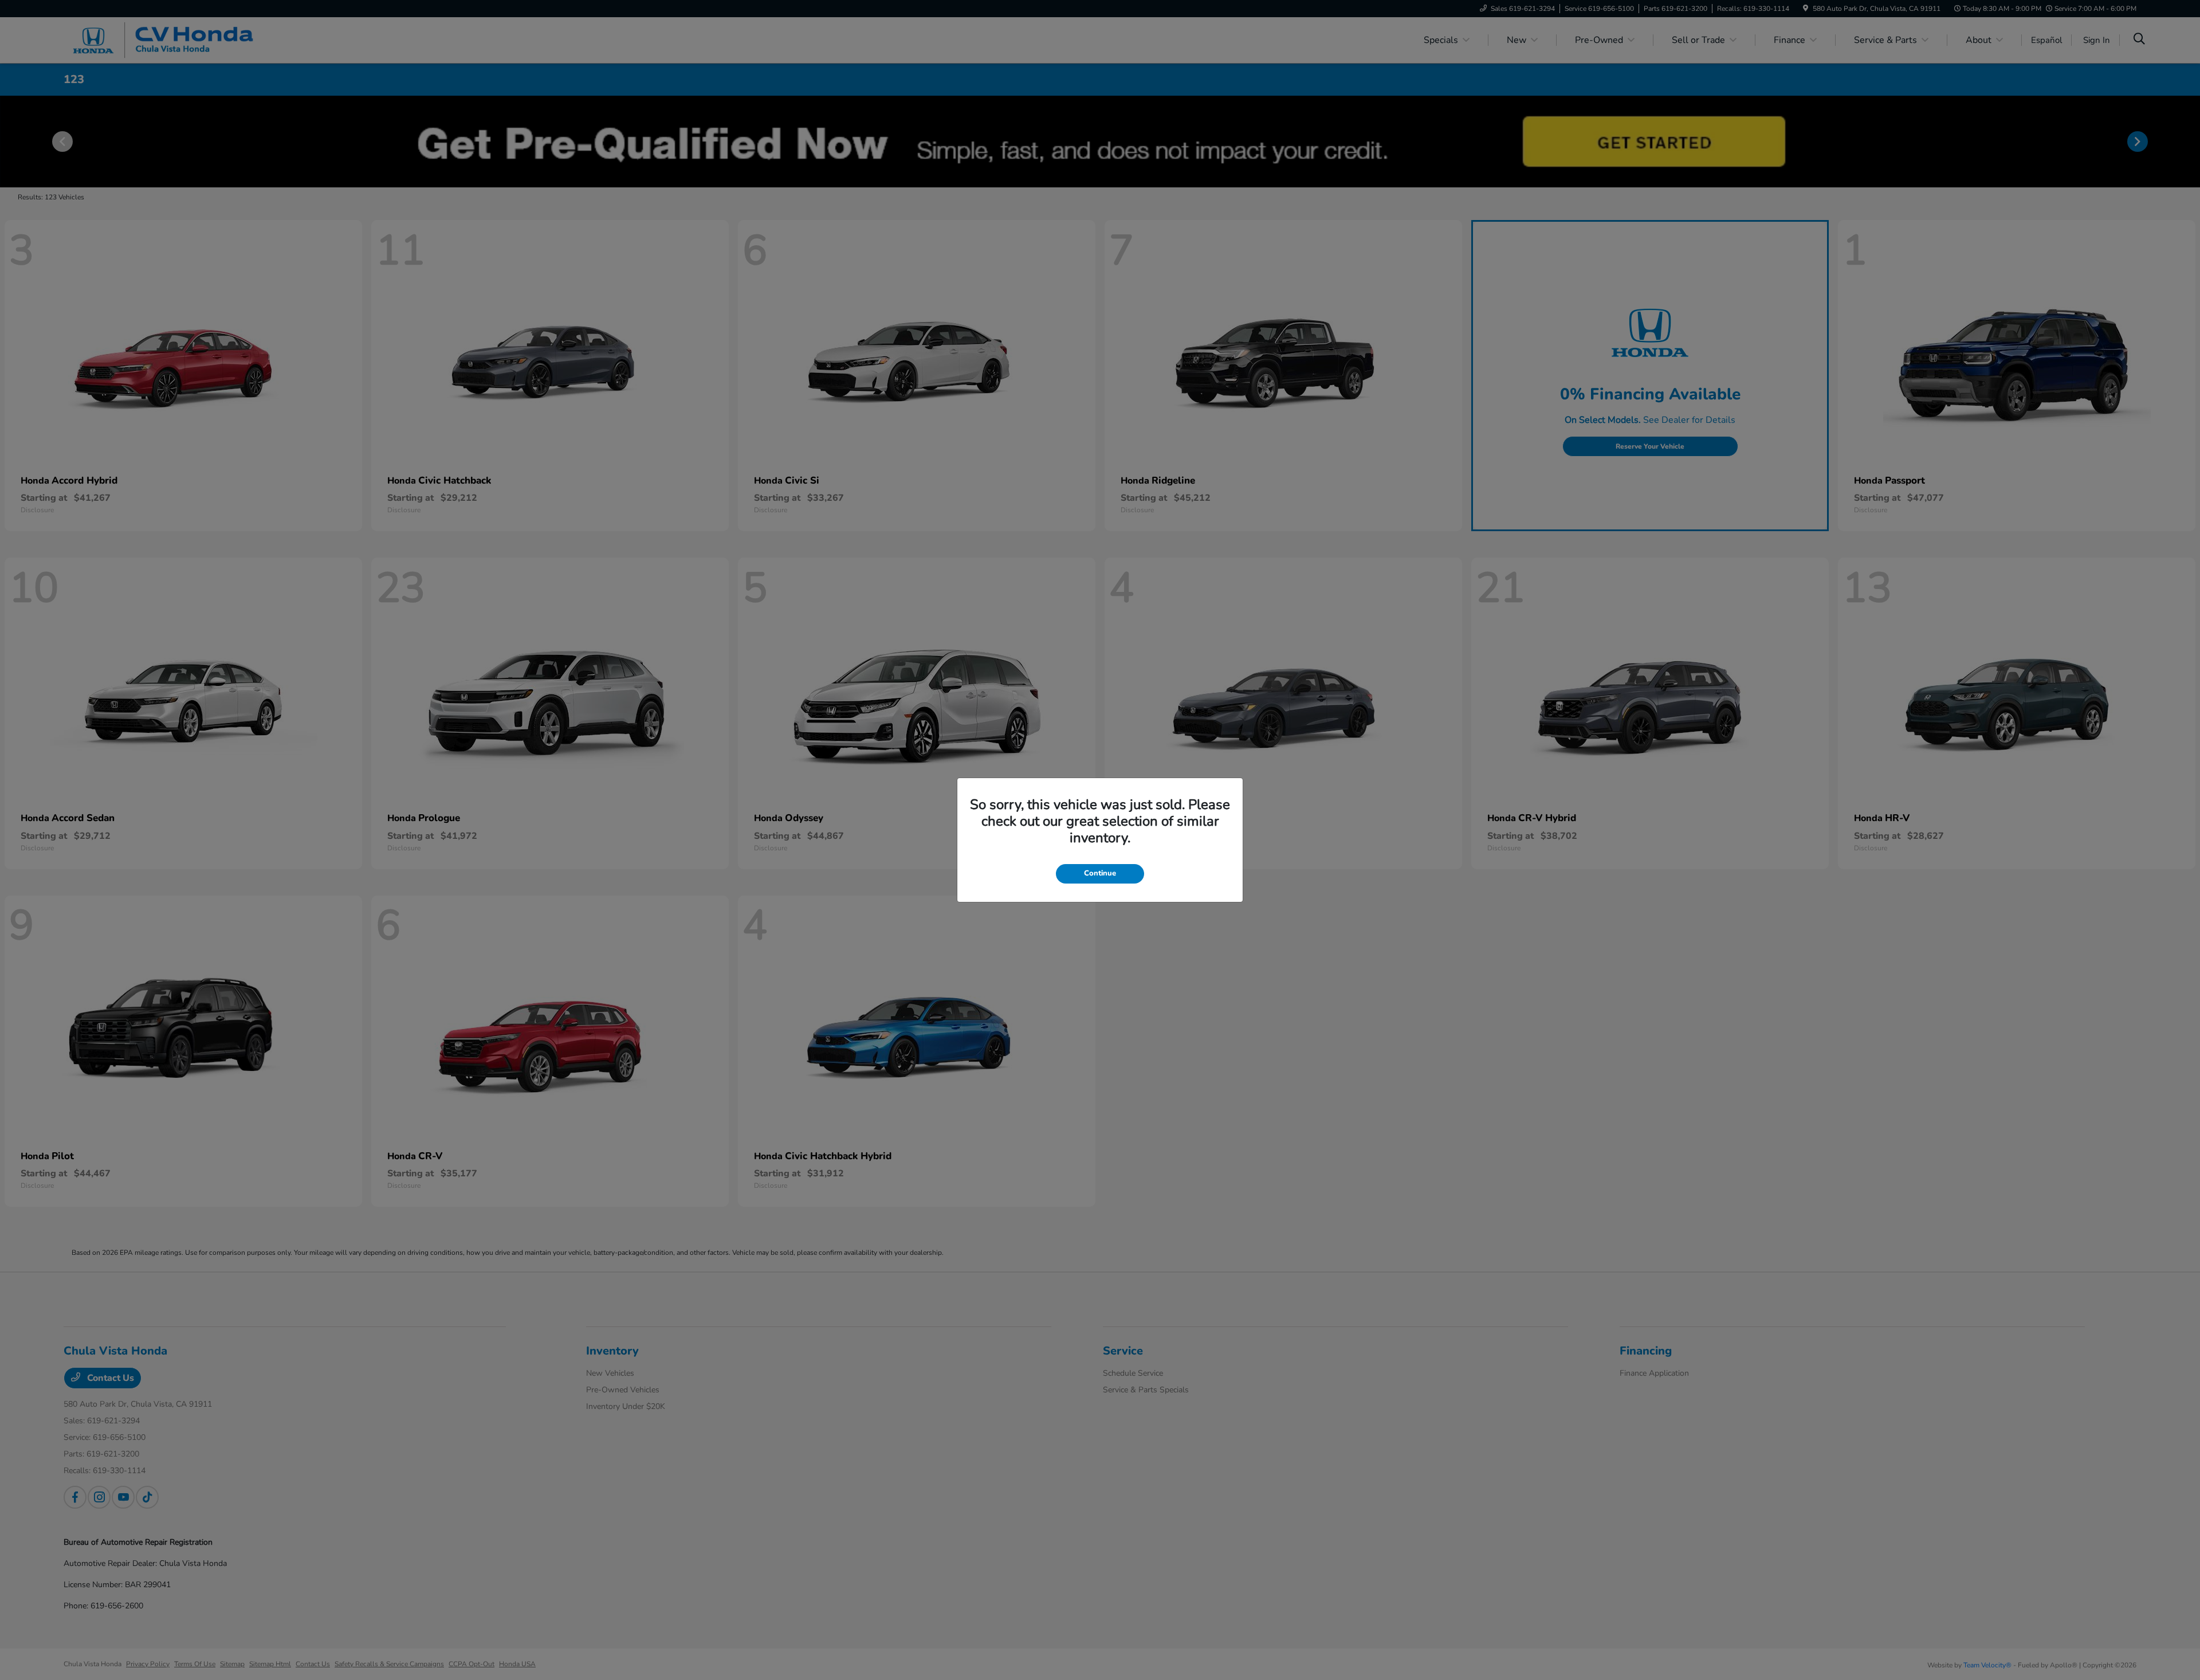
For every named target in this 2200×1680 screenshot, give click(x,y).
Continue (1100, 873)
